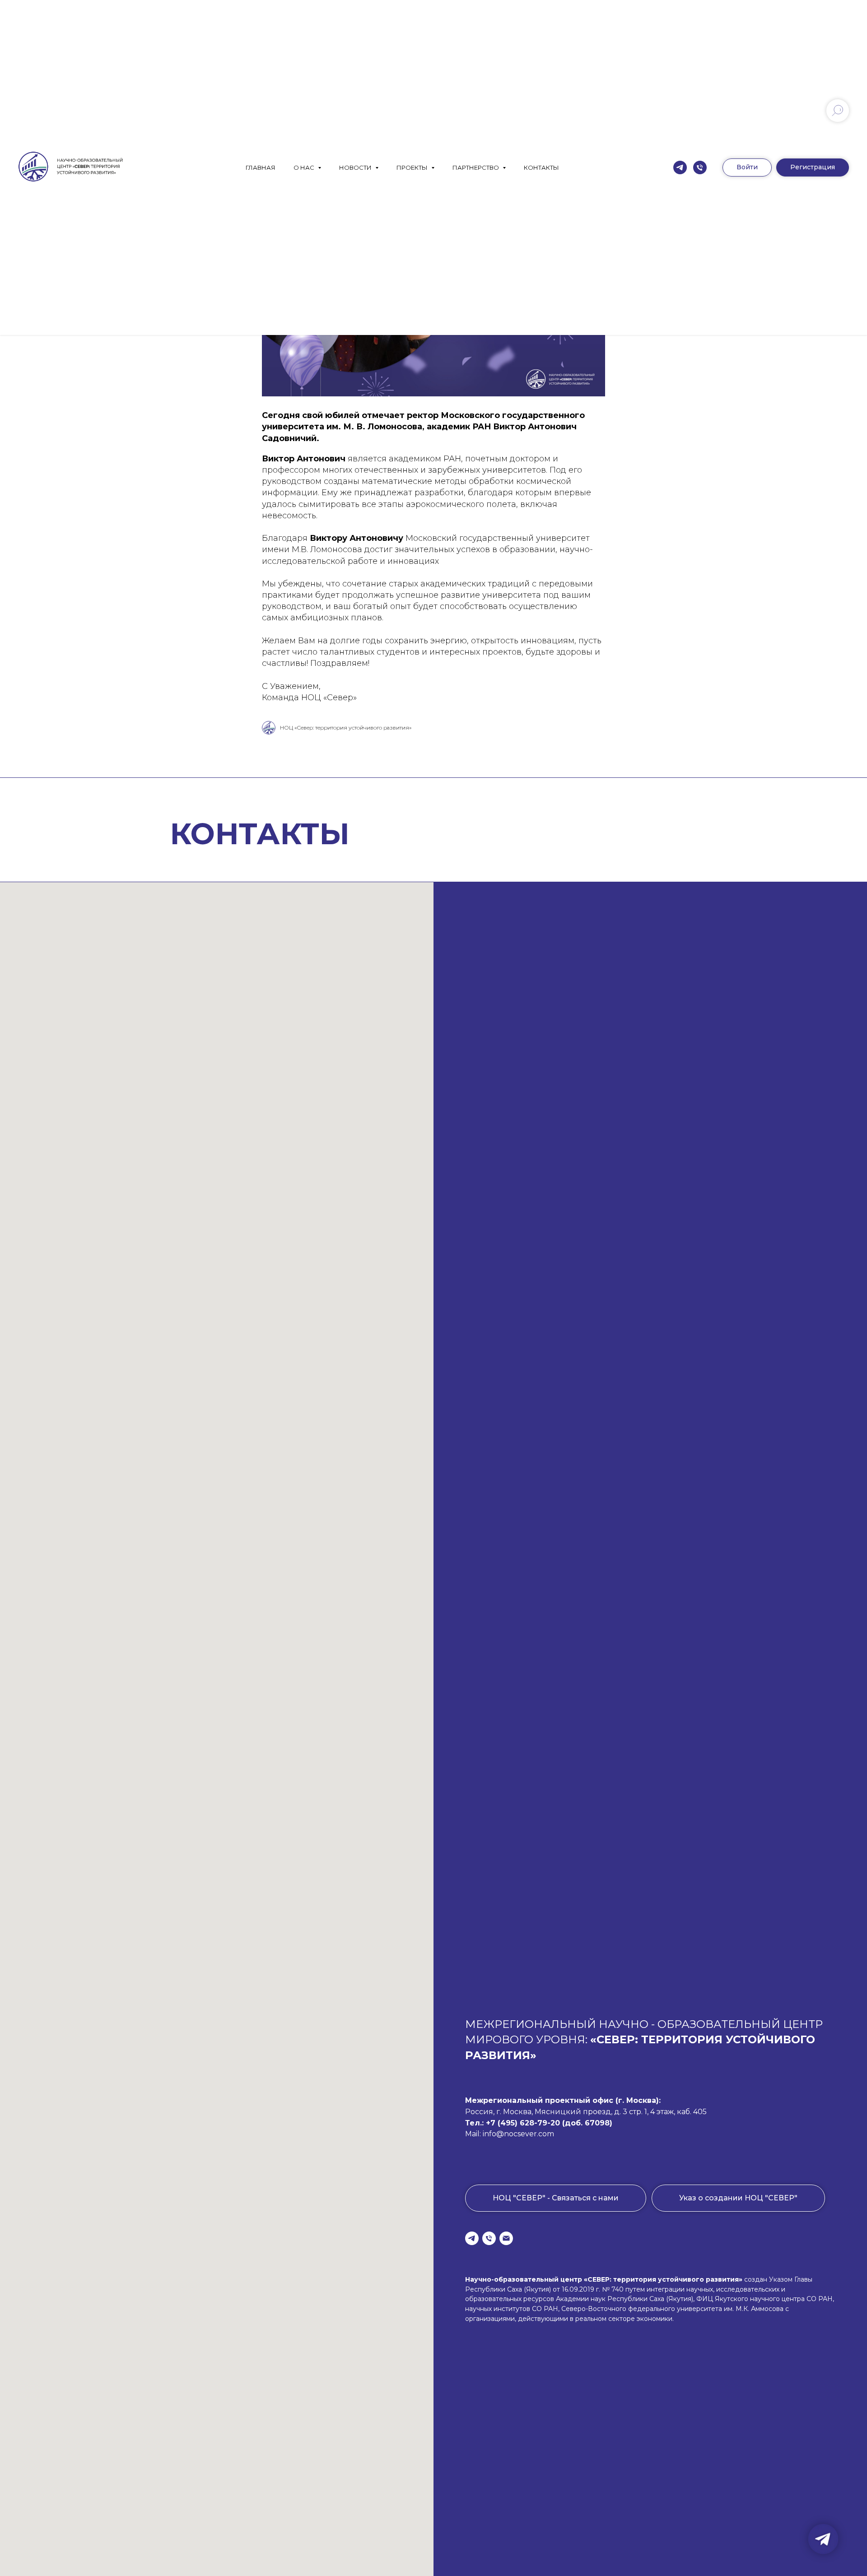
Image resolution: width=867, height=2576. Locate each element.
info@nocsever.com (518, 2134)
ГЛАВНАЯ (261, 167)
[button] (813, 167)
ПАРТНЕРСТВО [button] (476, 167)
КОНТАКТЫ (541, 167)
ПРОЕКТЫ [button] (413, 167)
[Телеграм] (680, 167)
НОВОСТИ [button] (356, 167)
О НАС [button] (305, 167)
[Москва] (700, 167)
